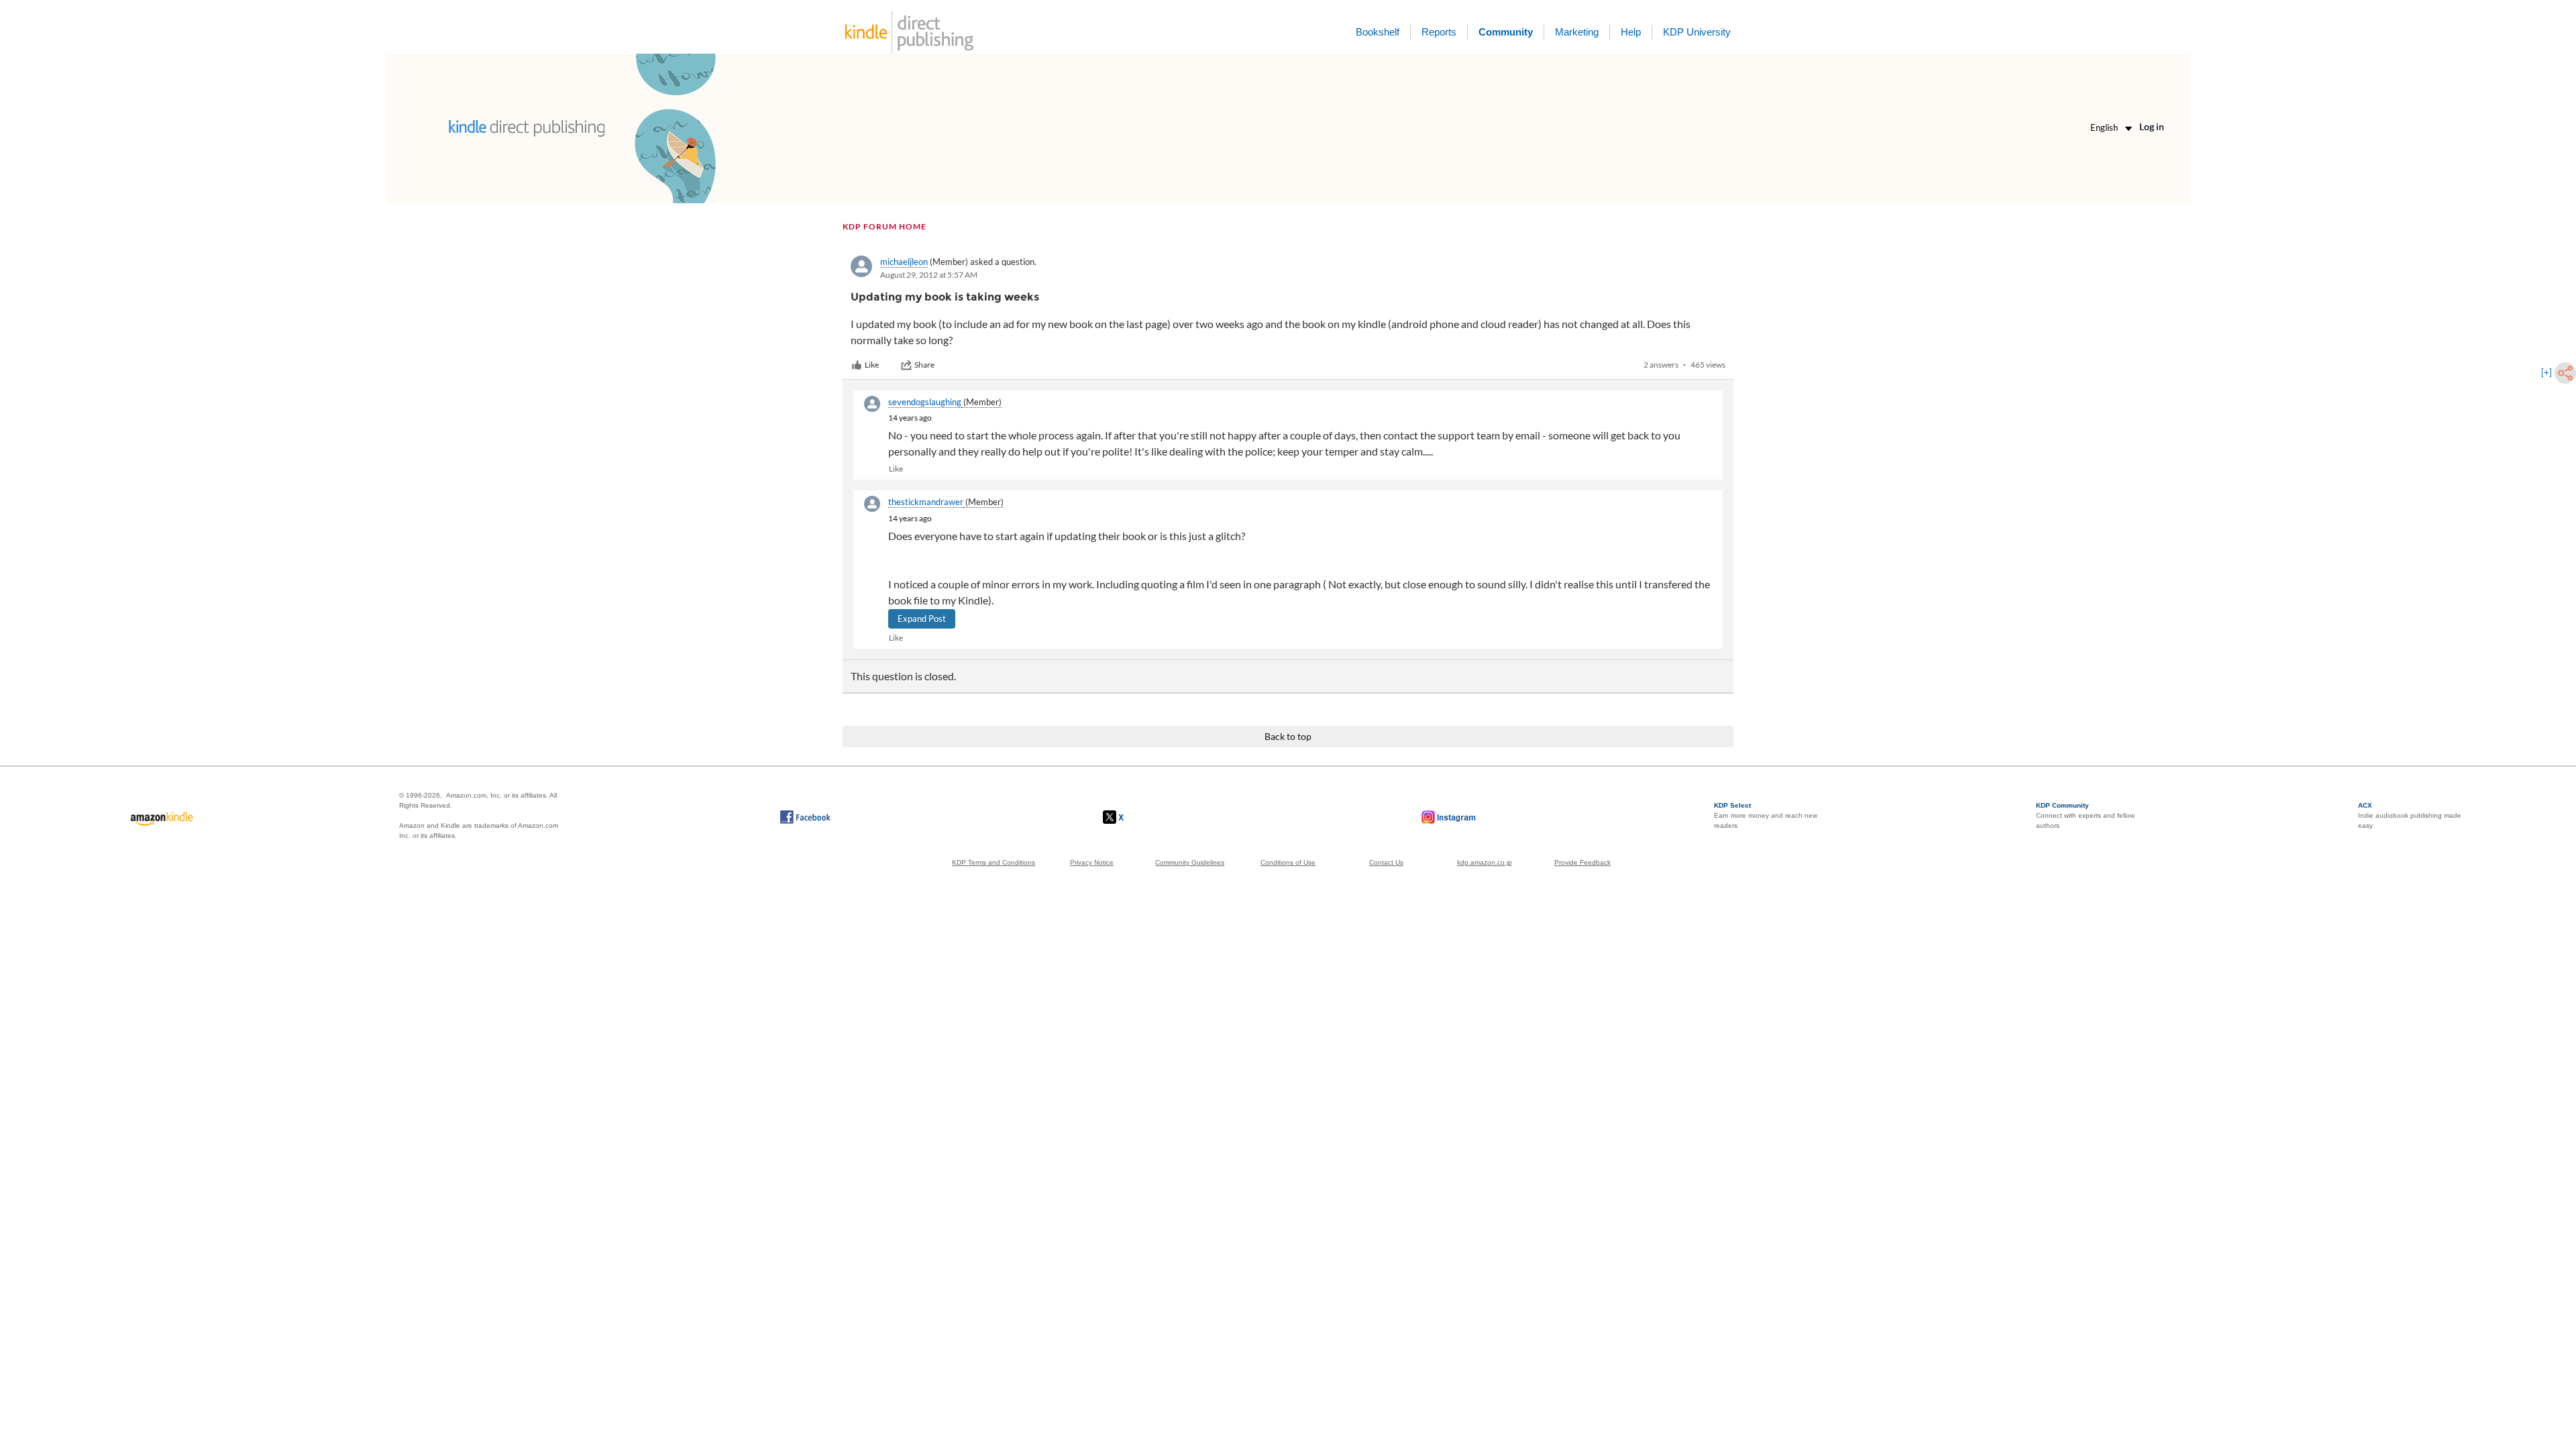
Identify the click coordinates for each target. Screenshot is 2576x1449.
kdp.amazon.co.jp (1485, 862)
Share (924, 365)
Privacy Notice (1092, 862)
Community (1506, 32)
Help (1631, 32)
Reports (1439, 32)
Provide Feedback (1582, 862)
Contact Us (1386, 862)
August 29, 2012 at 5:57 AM (929, 275)
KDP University (1697, 32)
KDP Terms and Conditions (994, 862)
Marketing (1577, 32)
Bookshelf (1378, 32)
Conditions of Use (1288, 862)
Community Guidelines (1190, 862)
